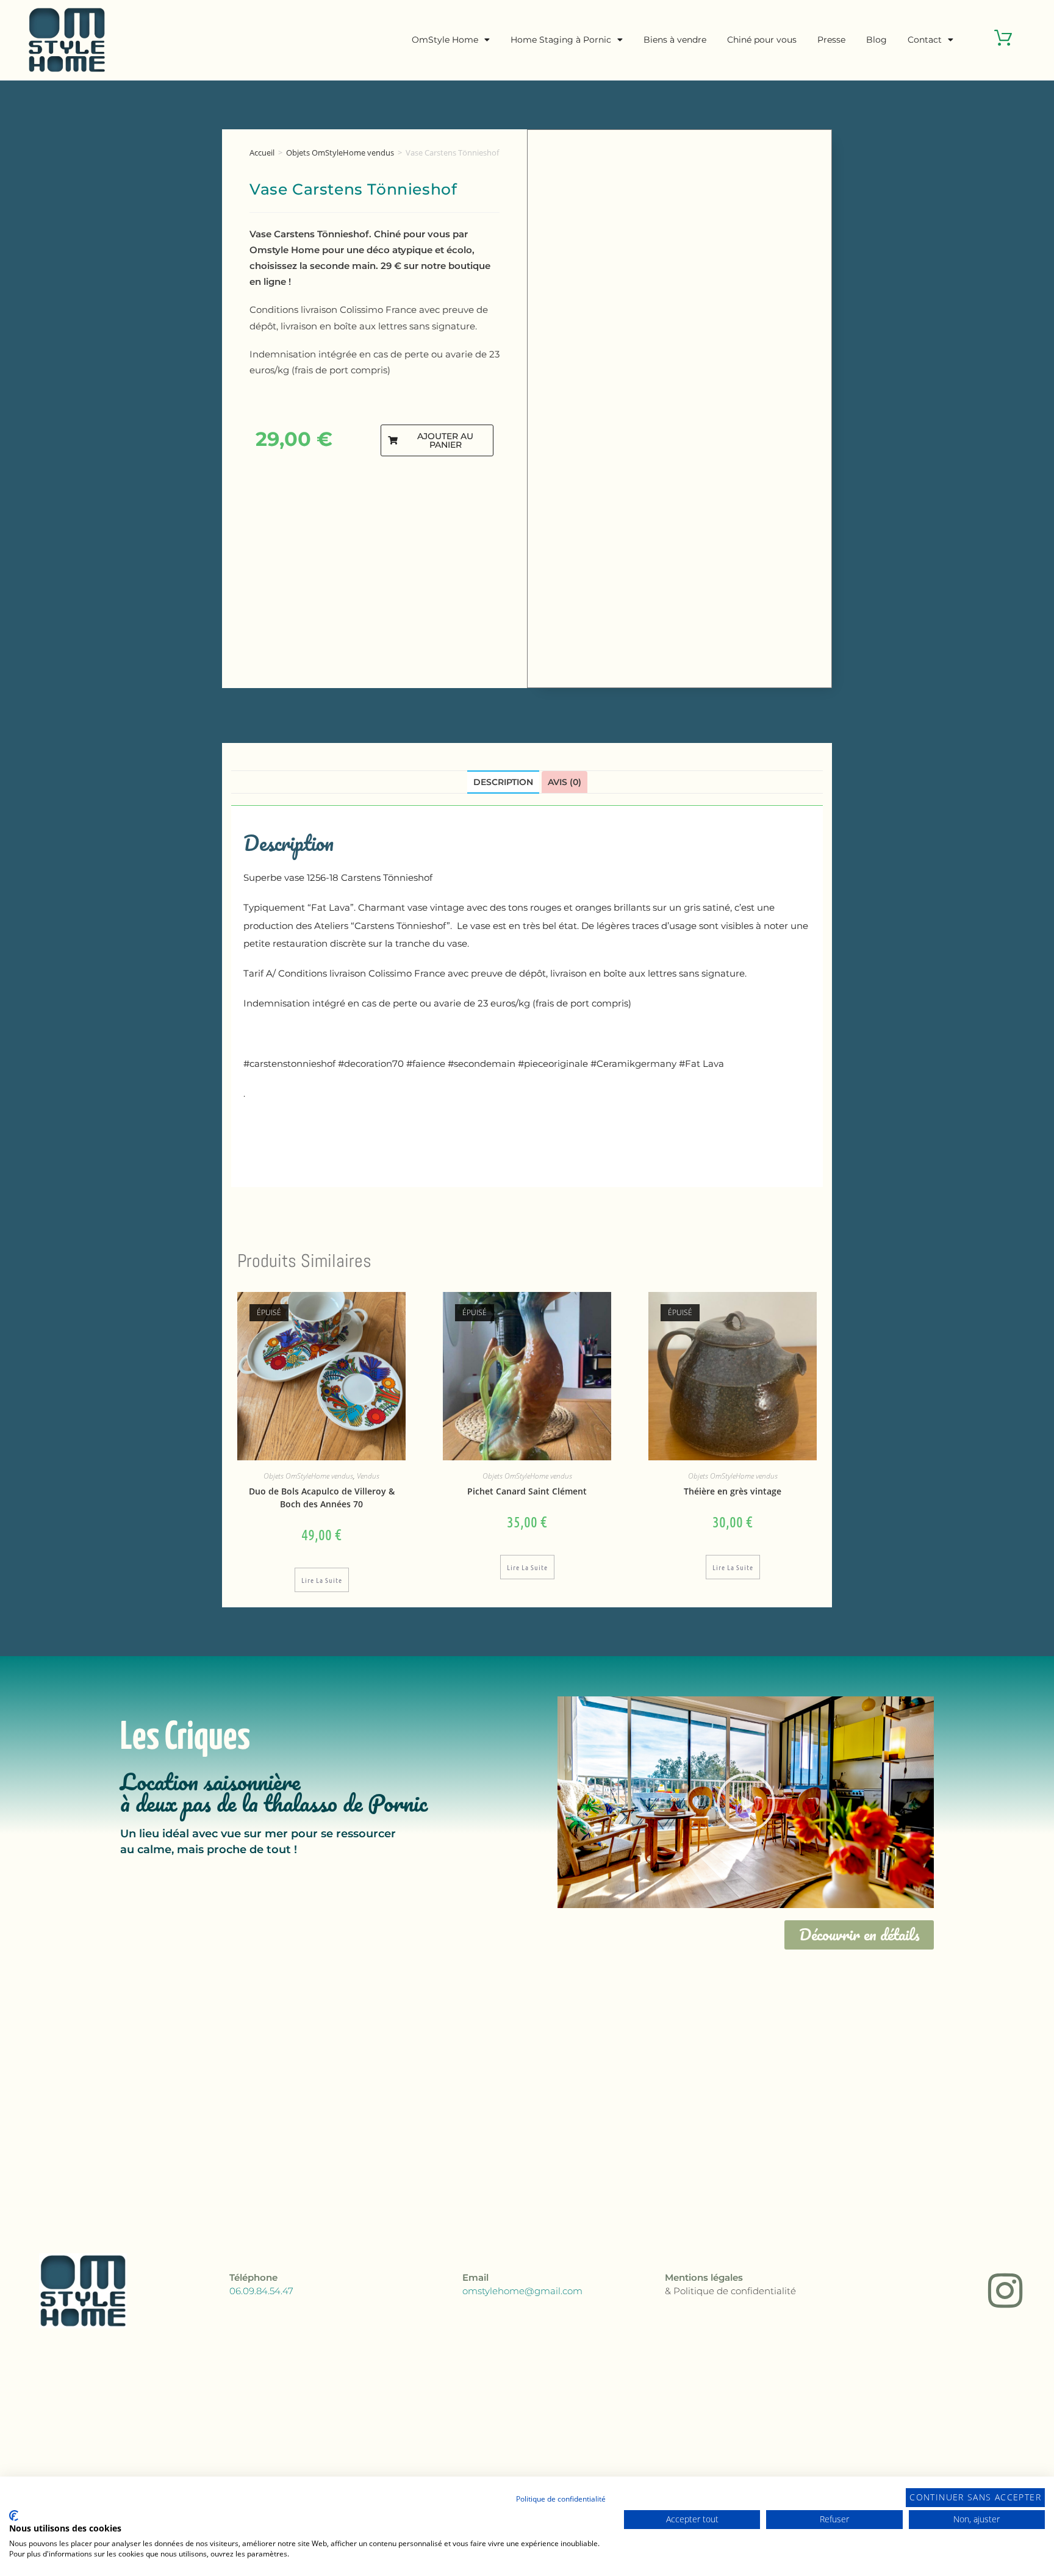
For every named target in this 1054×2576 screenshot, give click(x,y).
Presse (831, 40)
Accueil (262, 152)
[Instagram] (1005, 2291)
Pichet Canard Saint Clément (527, 1491)
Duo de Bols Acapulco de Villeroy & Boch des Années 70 (322, 1498)
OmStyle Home (445, 40)
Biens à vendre (675, 40)
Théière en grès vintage (733, 1491)
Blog (877, 40)
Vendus (368, 1476)
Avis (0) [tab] (565, 782)
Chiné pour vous (762, 40)
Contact (925, 40)
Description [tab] (503, 782)
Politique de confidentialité (561, 2499)
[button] (437, 440)
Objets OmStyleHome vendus (340, 152)
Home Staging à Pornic (561, 40)
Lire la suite (322, 1580)
